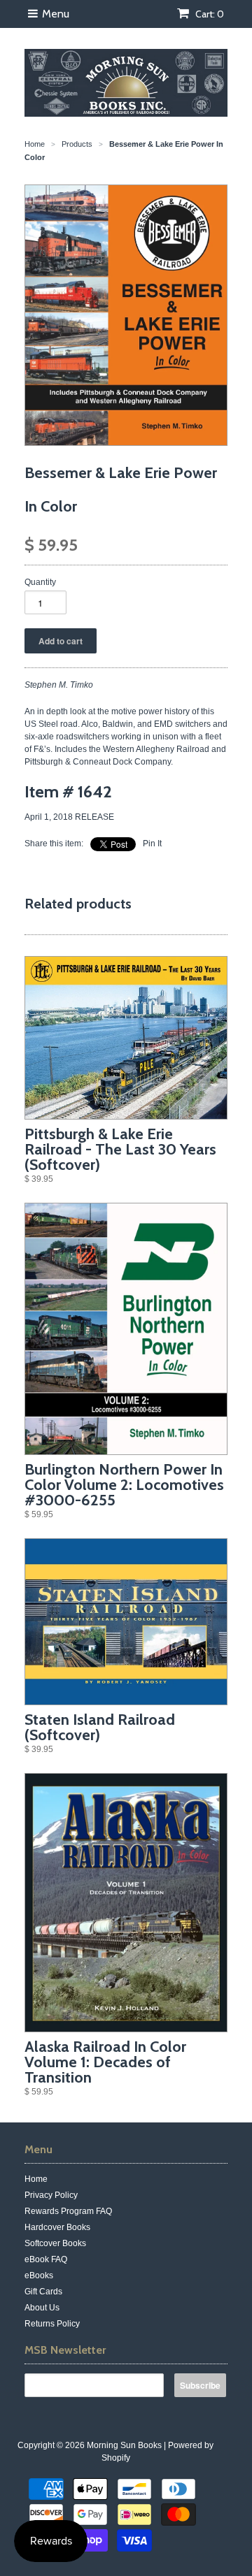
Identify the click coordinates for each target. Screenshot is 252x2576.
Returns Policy (52, 2324)
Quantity (40, 582)
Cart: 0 (209, 14)
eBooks (39, 2275)
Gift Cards (43, 2292)
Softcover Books (55, 2243)
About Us (42, 2308)
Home (36, 2179)
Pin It (152, 844)
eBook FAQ (46, 2259)
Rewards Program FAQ (68, 2211)
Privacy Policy (51, 2195)
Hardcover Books (57, 2227)
